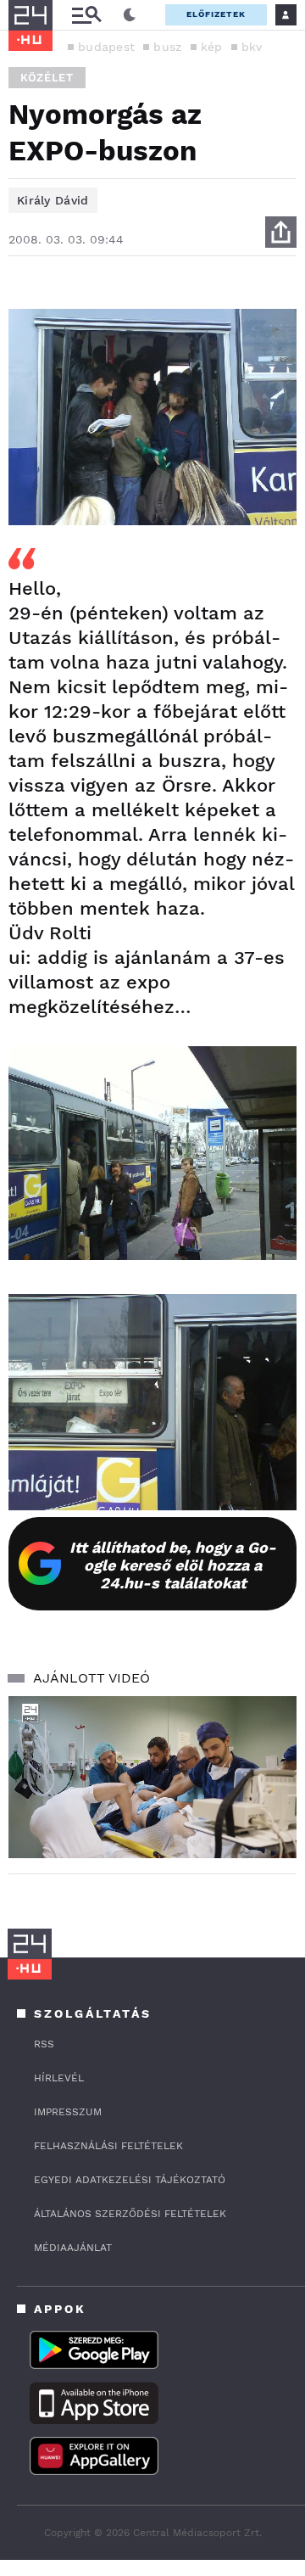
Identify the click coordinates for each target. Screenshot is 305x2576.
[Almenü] (86, 15)
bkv (252, 47)
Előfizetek (216, 14)
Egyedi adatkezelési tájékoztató (130, 2180)
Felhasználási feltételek (108, 2146)
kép (212, 47)
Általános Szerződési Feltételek (130, 2214)
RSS (44, 2044)
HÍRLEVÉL (59, 2078)
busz (167, 47)
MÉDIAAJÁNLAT (73, 2248)
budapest (106, 47)
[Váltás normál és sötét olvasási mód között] (130, 15)
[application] (152, 1777)
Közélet (47, 78)
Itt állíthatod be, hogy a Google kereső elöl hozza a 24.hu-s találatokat (173, 1565)
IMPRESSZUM (68, 2112)
